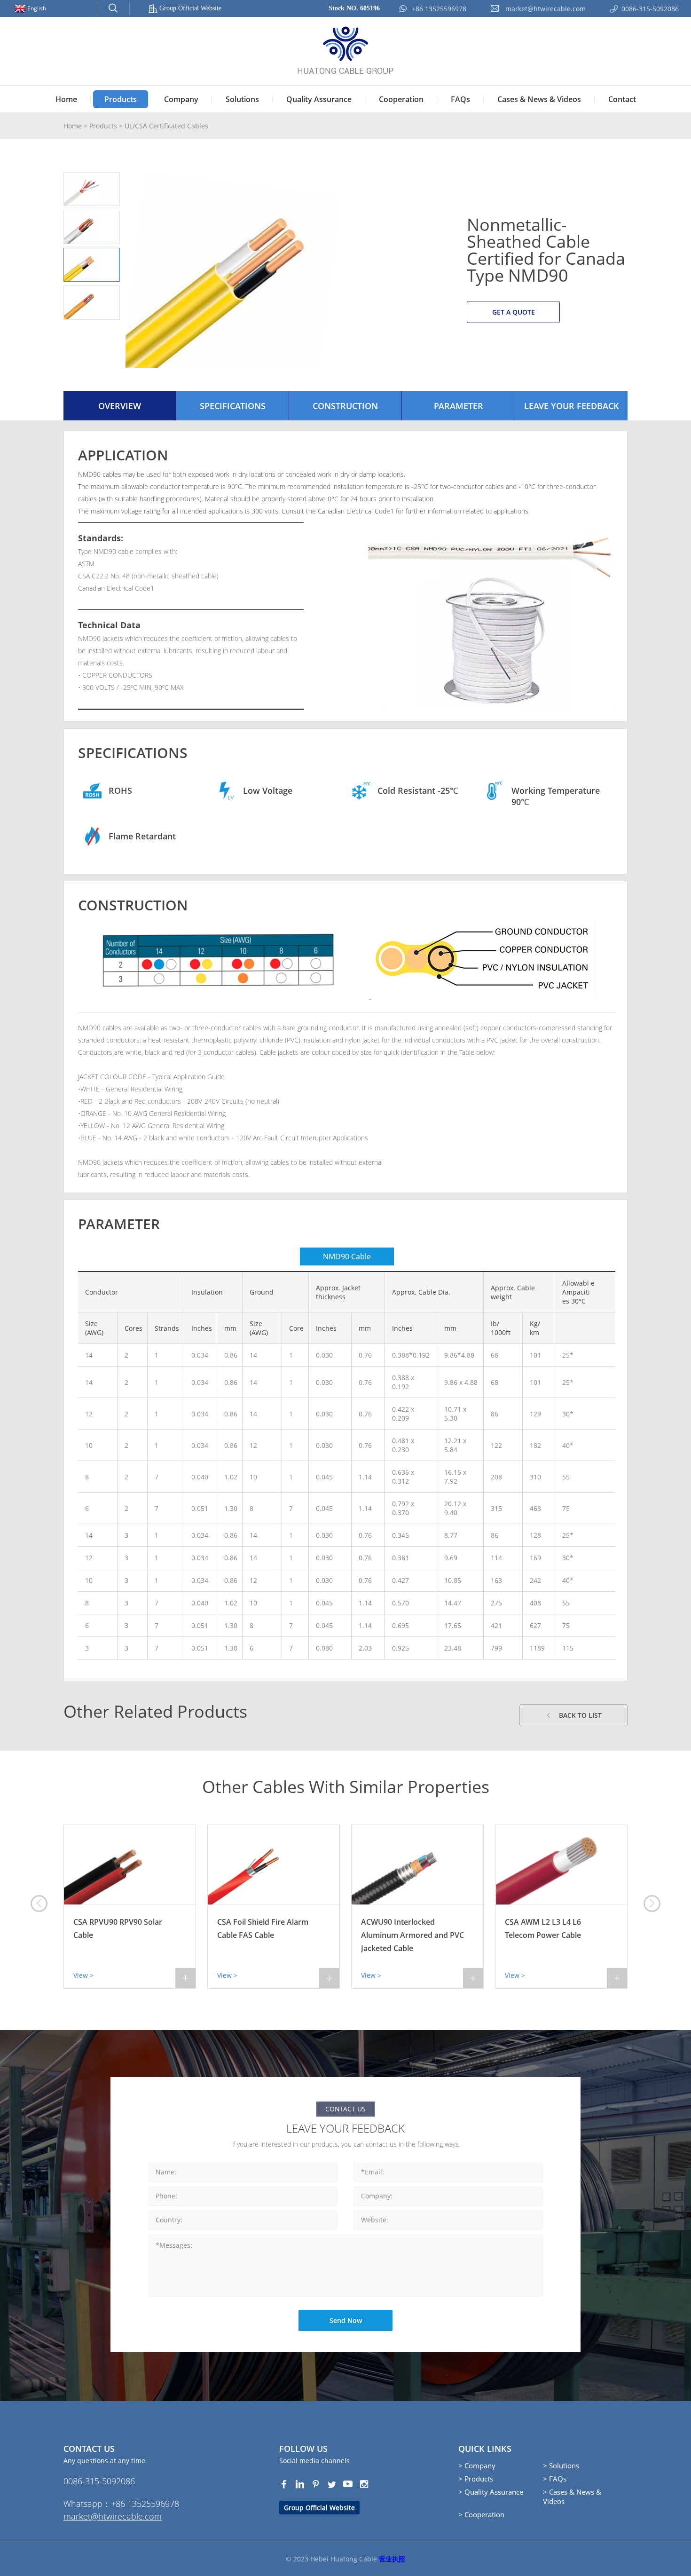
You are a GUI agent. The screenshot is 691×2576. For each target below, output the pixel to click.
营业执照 (392, 2559)
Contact (622, 99)
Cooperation (401, 99)
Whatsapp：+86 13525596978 (121, 2504)
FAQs (460, 99)
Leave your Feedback (572, 406)
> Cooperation (481, 2514)
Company (181, 99)
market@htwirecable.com (113, 2516)
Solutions (242, 99)
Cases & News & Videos (539, 99)
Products (121, 99)
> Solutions (561, 2465)
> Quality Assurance (491, 2492)
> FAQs (555, 2479)
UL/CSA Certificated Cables (166, 126)
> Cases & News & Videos (572, 2497)
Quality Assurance (319, 99)
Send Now (346, 2320)
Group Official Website (190, 8)
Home (66, 99)
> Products (476, 2479)
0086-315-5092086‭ (99, 2481)
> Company (477, 2465)
